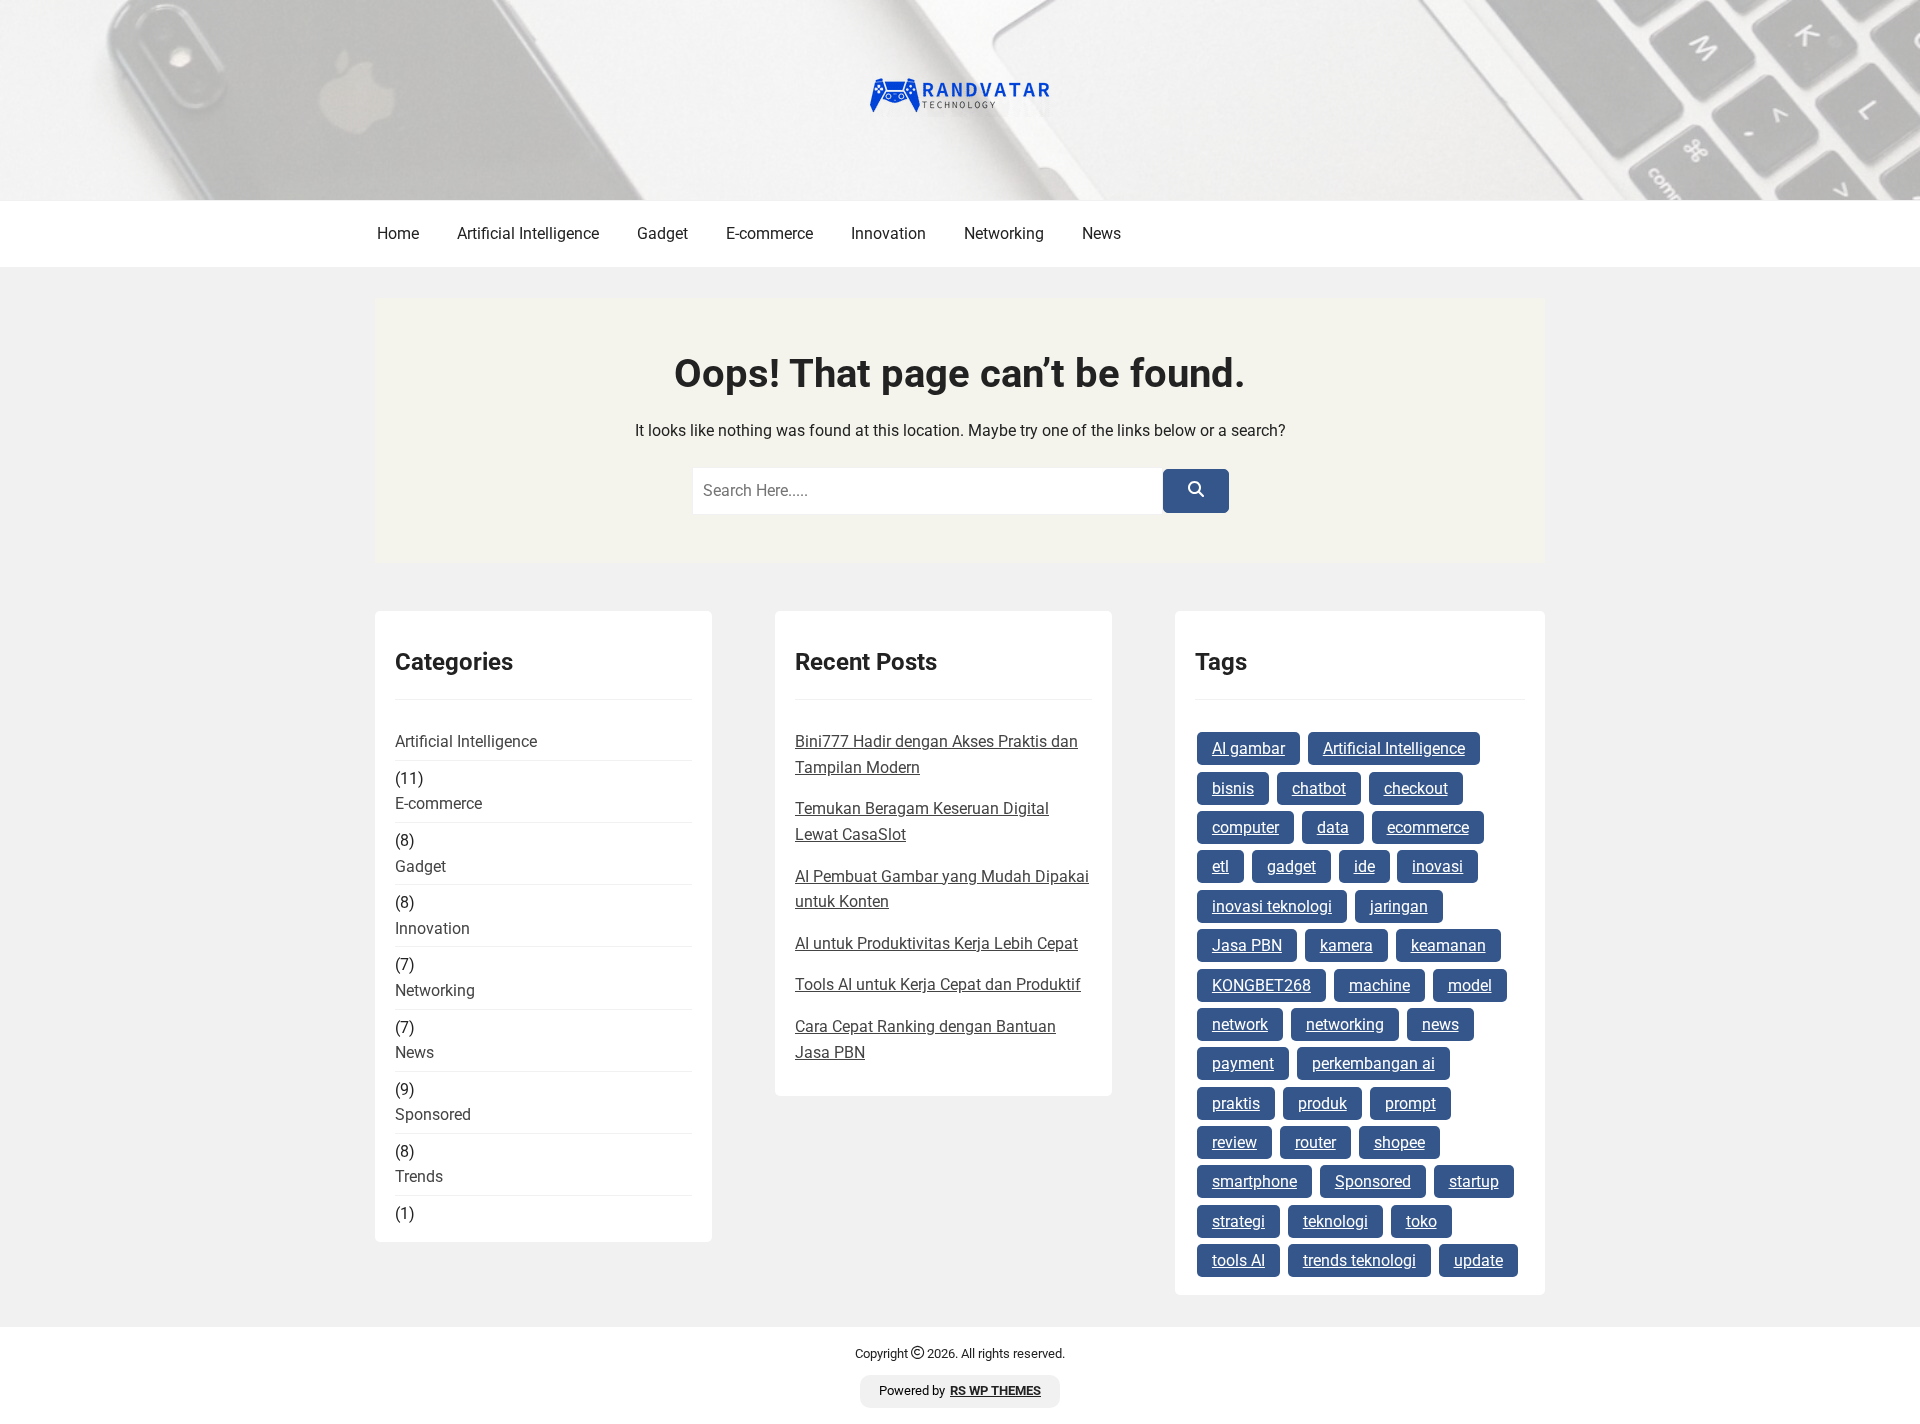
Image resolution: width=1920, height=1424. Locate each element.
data (1333, 827)
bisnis (1233, 788)
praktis (1236, 1103)
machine (1379, 985)
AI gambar (1248, 748)
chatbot (1319, 788)
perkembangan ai (1373, 1063)
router (1315, 1142)
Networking (1004, 233)
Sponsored (433, 1114)
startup (1474, 1181)
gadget (1291, 866)
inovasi (1437, 866)
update (1478, 1260)
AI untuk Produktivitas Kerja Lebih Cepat (936, 943)
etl (1220, 866)
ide (1364, 866)
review (1234, 1142)
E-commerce (769, 233)
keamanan (1448, 945)
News (1101, 233)
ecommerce (1428, 827)
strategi (1238, 1221)
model (1470, 985)
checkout (1416, 788)
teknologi (1335, 1221)
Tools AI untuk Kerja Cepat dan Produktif (938, 984)
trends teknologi (1359, 1260)
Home (398, 233)
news (1440, 1024)
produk (1322, 1103)
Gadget (662, 233)
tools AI (1238, 1260)
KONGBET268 (1261, 985)
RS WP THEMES (995, 1390)
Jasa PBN (1247, 945)
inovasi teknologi (1272, 906)
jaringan (1399, 906)
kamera (1346, 945)
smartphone (1254, 1181)
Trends (419, 1176)
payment (1243, 1063)
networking (1345, 1024)
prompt (1410, 1103)
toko (1421, 1221)
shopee (1399, 1142)
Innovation (888, 233)
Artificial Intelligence (528, 233)
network (1240, 1024)
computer (1245, 827)
